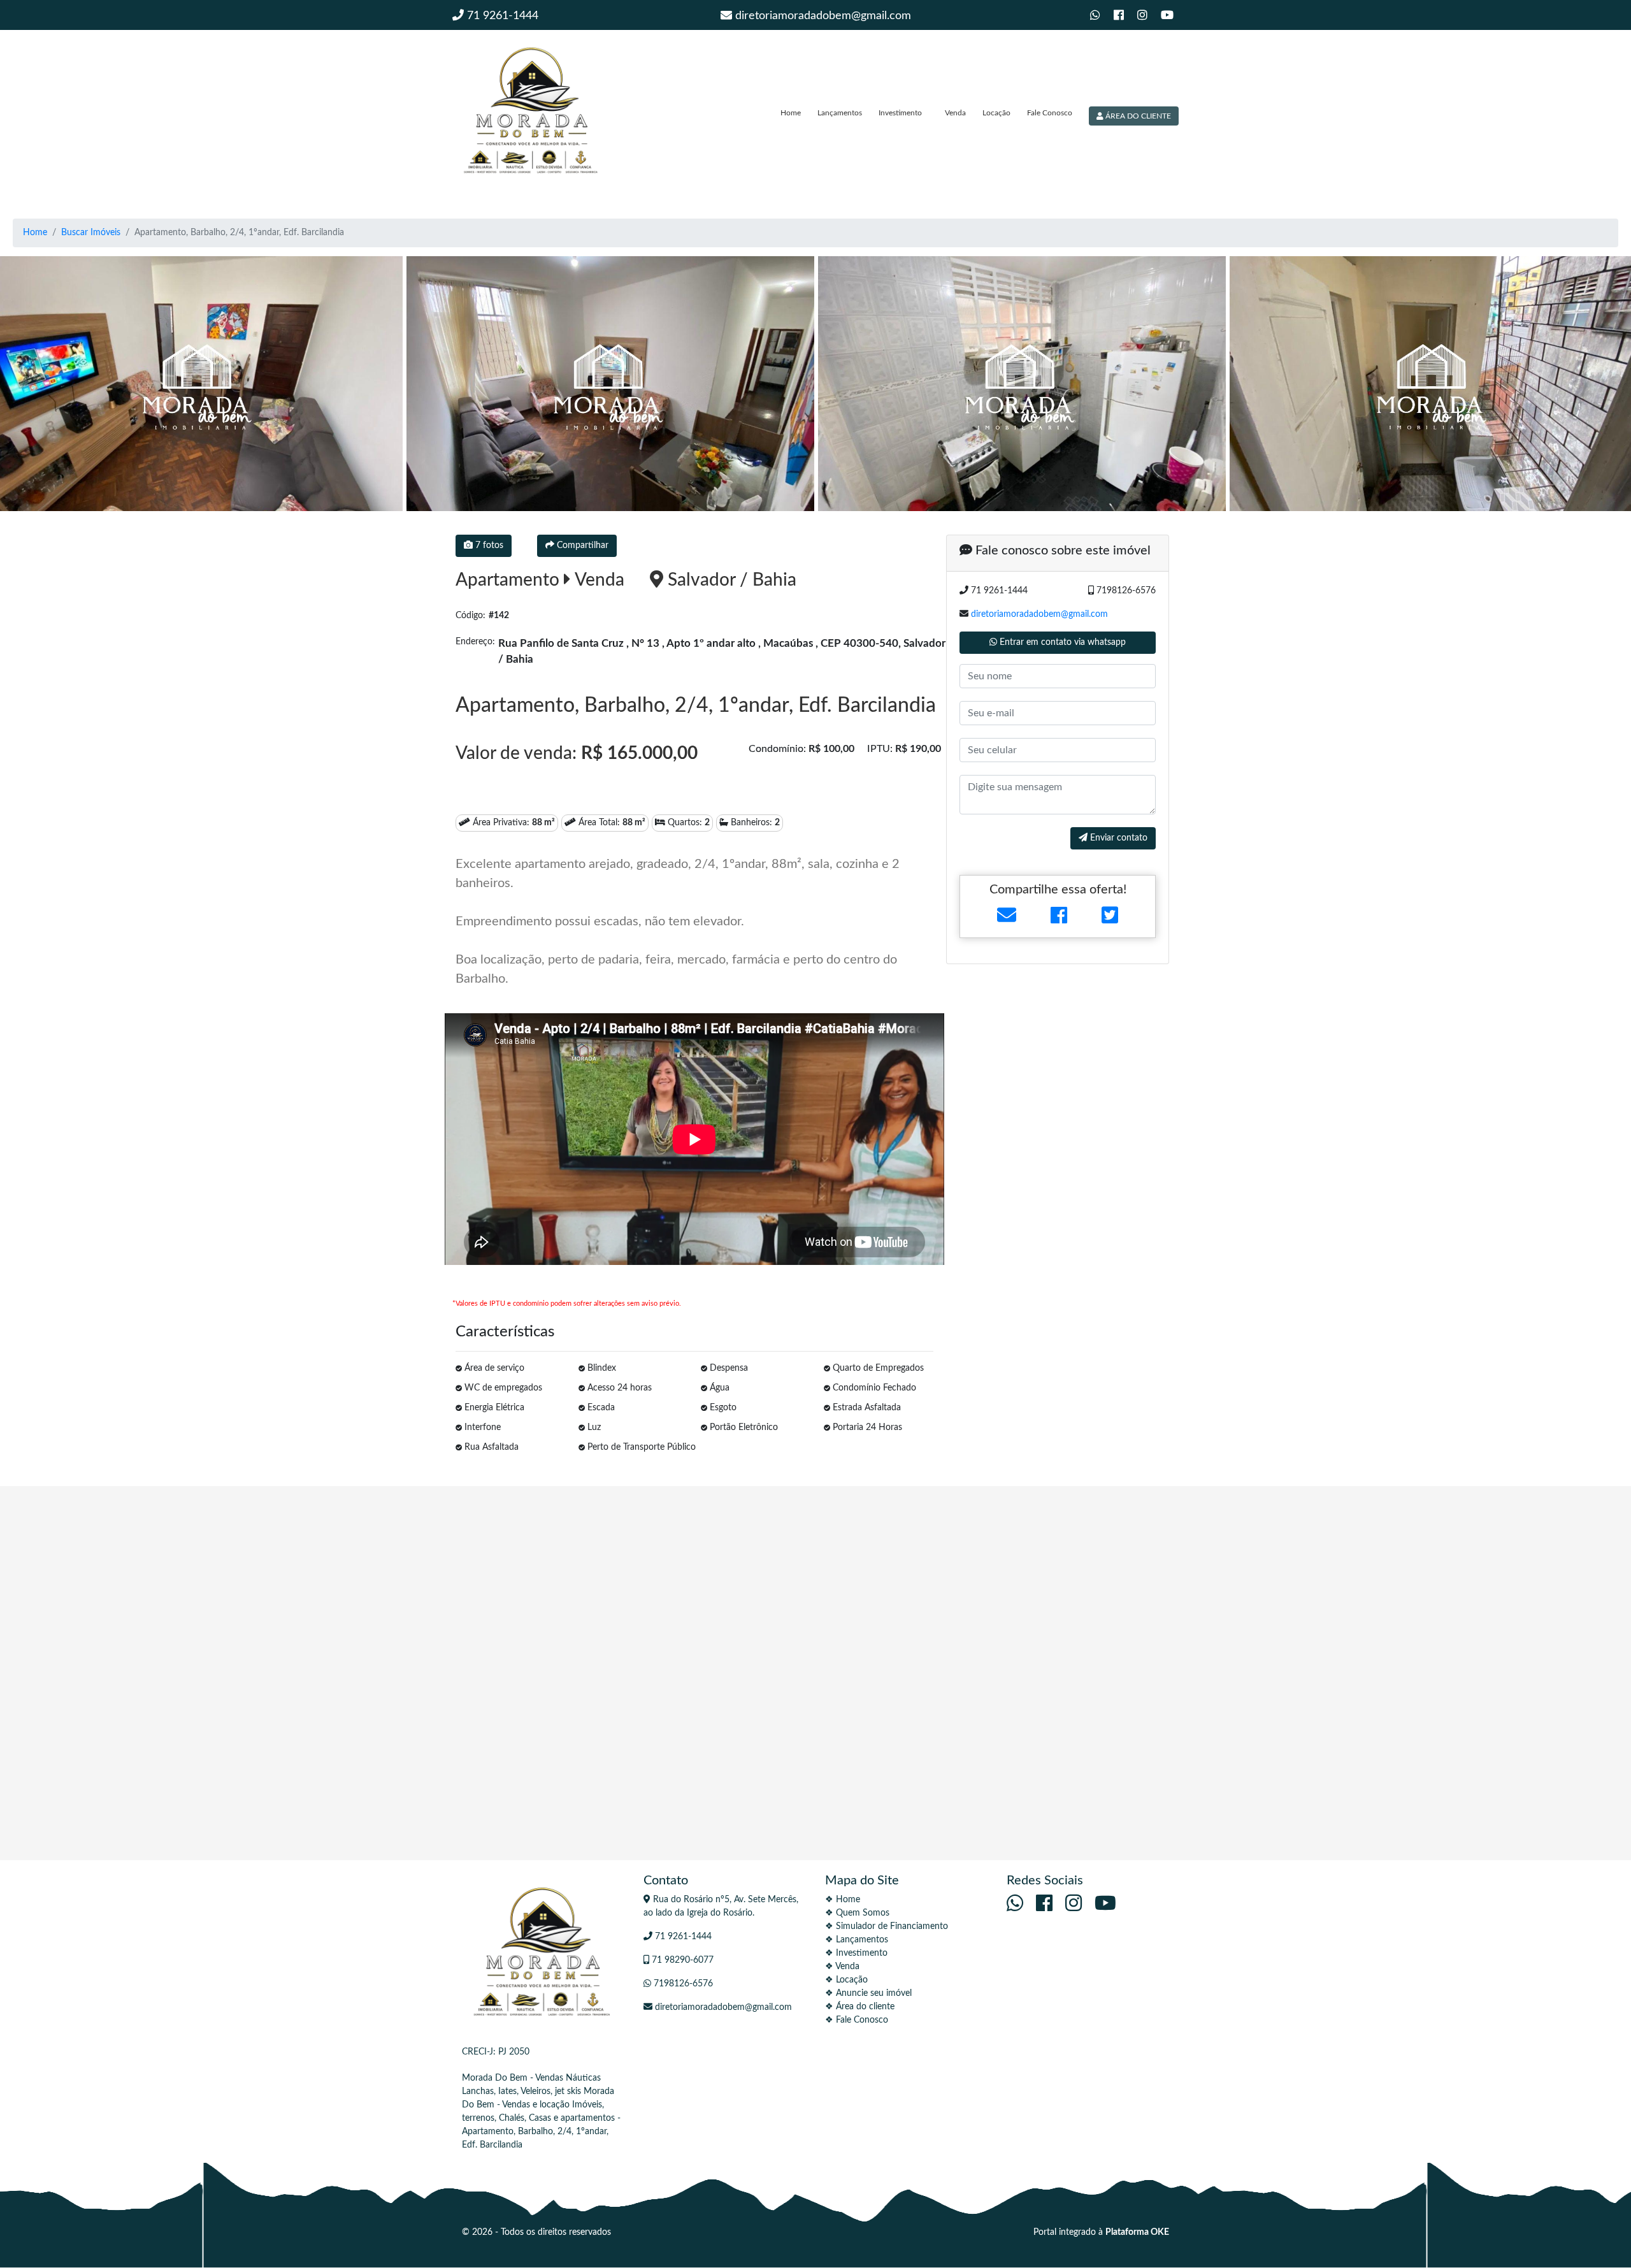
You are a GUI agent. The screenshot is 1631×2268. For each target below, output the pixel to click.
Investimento (900, 113)
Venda (955, 113)
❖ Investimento (856, 1953)
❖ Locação (846, 1980)
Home (791, 113)
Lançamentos (840, 113)
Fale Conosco (1050, 113)
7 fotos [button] (488, 545)
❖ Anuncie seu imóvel (868, 1993)
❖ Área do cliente (860, 2007)
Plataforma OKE (1137, 2232)
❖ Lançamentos (857, 1940)
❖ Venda (842, 1967)
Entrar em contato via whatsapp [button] (1061, 642)
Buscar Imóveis (91, 233)
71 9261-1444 (501, 16)
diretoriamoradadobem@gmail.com (822, 16)
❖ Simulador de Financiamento (887, 1926)
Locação (996, 113)
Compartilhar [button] (581, 545)
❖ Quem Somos (857, 1913)
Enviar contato (1117, 838)
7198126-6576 (682, 1984)
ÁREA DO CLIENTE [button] (1137, 116)
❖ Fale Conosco (857, 2020)
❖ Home (843, 1900)
